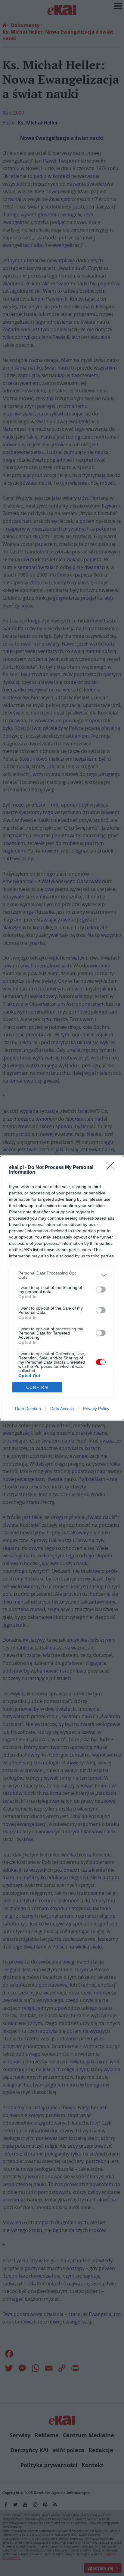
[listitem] (62, 1275)
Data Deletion (28, 1409)
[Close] (112, 1168)
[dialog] (62, 1288)
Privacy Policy (96, 1409)
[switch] (101, 1289)
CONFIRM (37, 1387)
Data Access (62, 1409)
